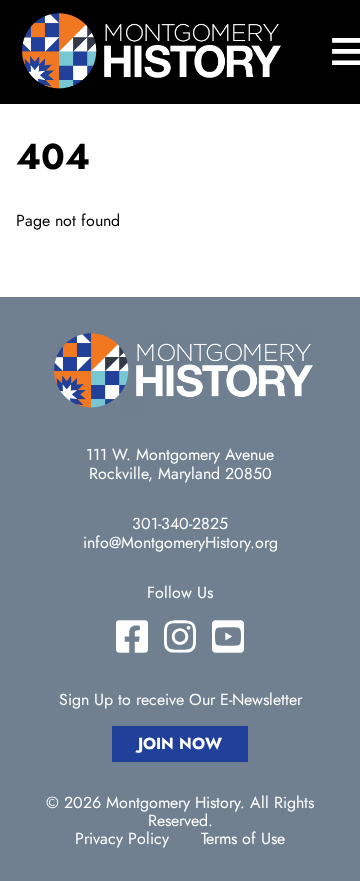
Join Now (180, 743)
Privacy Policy (122, 839)
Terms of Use (243, 839)
